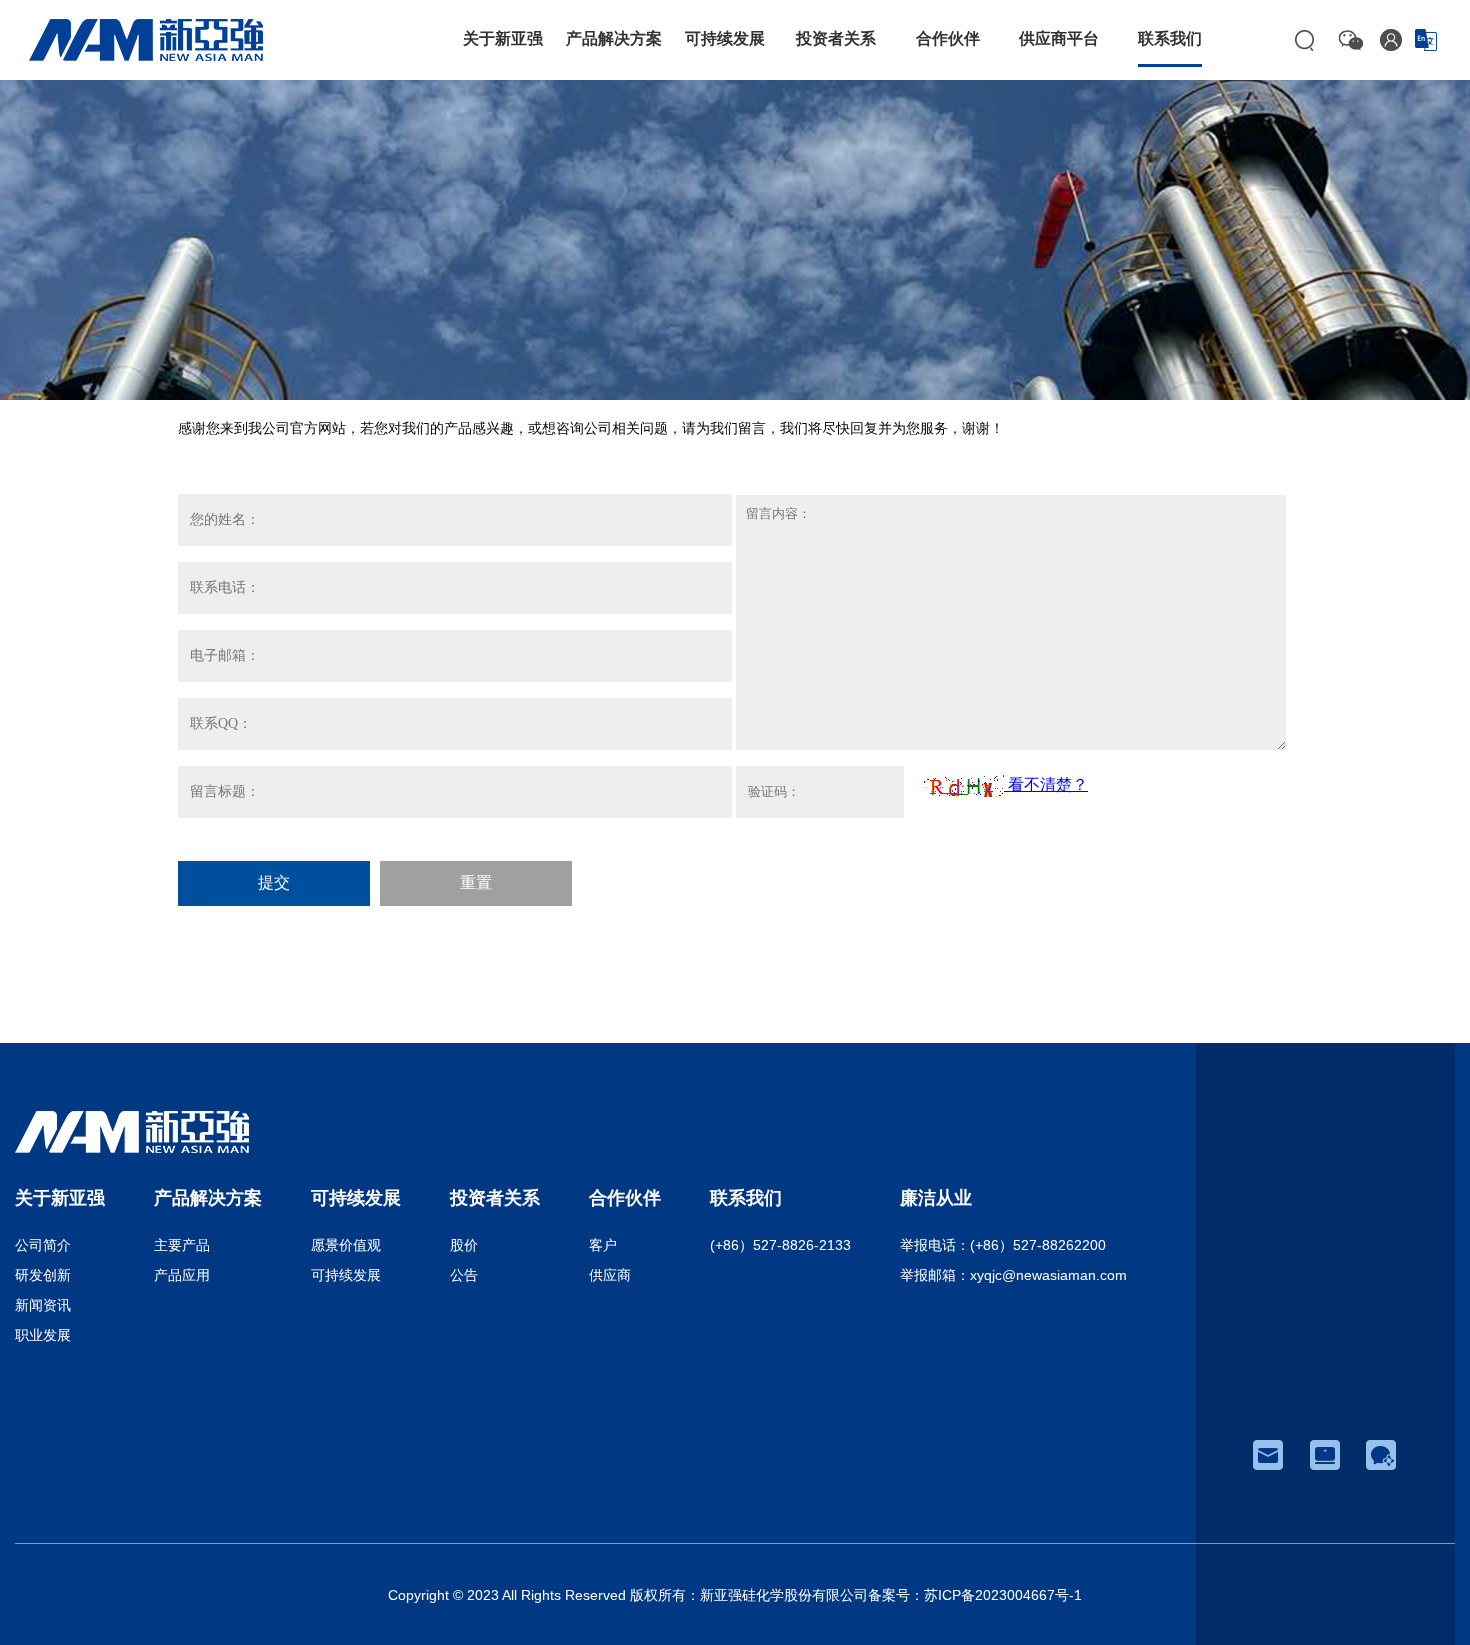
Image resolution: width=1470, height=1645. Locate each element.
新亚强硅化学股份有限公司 (784, 1595)
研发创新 (43, 1275)
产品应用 (182, 1275)
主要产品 (182, 1245)
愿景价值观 (346, 1245)
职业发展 (43, 1335)
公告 (464, 1275)
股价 (464, 1245)
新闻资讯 (43, 1305)
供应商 (610, 1275)
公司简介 (43, 1245)
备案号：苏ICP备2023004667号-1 (975, 1595)
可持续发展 (346, 1275)
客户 (603, 1245)
